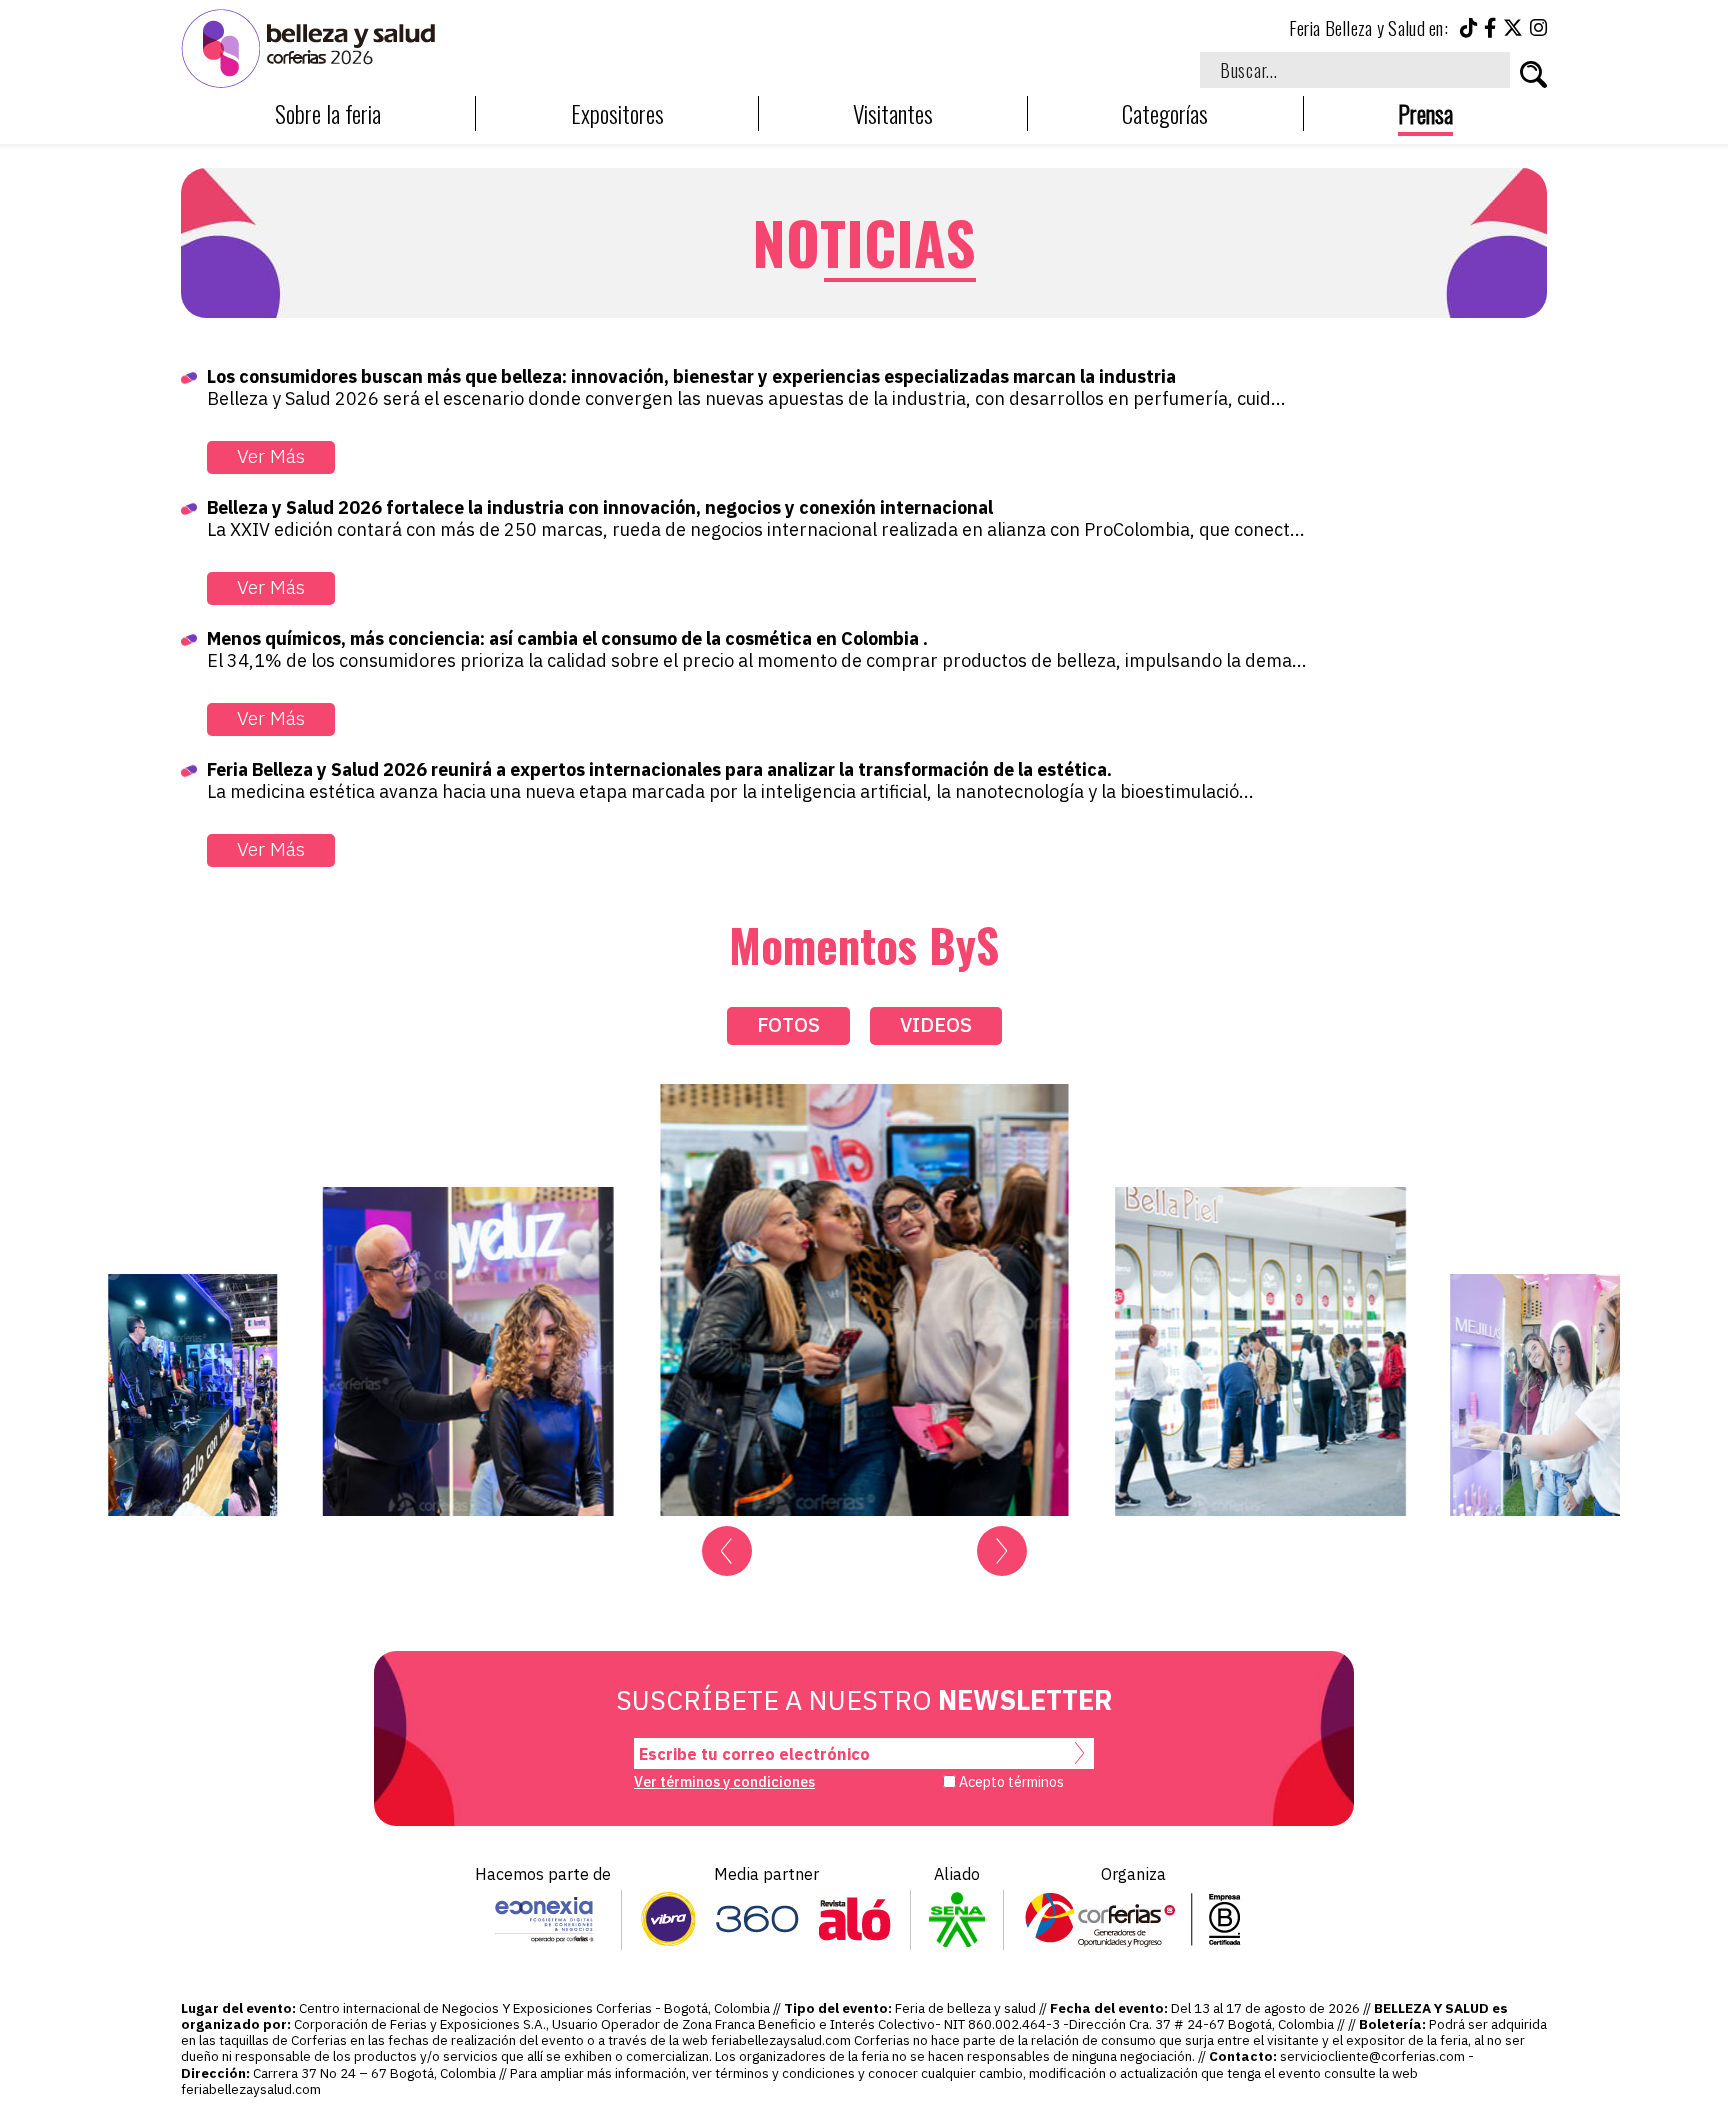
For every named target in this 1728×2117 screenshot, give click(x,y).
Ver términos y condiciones (724, 1781)
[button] (727, 1551)
